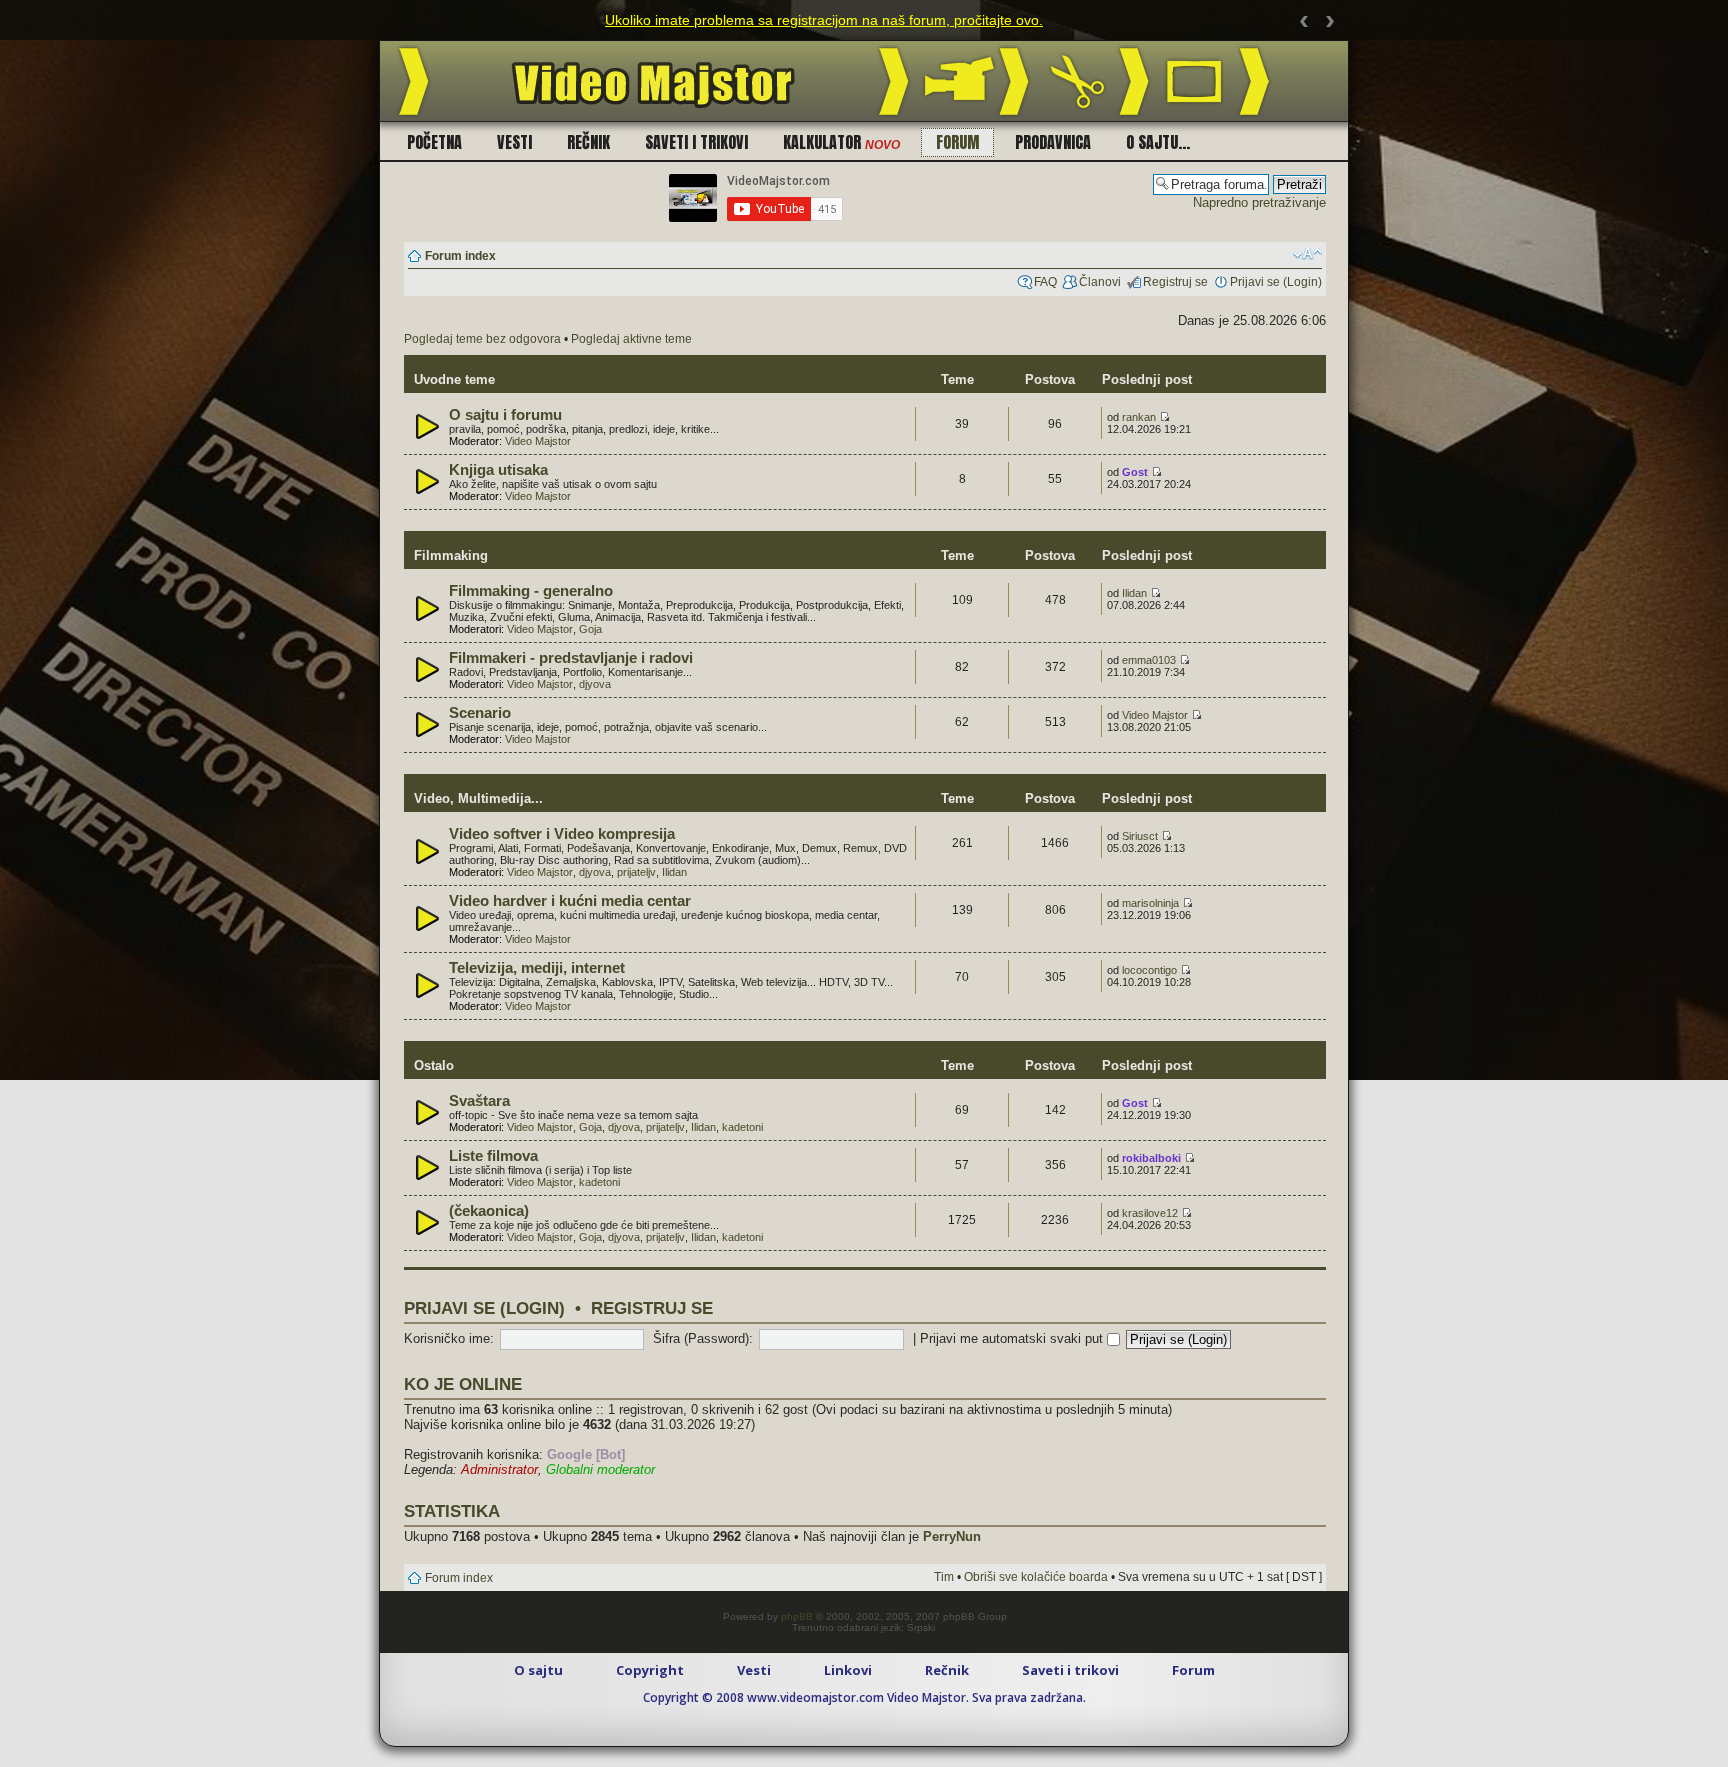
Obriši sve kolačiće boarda (1036, 1577)
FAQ (1045, 282)
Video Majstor (538, 441)
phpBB (797, 1616)
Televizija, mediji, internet (537, 968)
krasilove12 (1150, 1213)
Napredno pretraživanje (1259, 202)
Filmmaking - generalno (531, 591)
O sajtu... (1158, 142)
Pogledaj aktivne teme (631, 339)
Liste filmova (493, 1156)
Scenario (480, 713)
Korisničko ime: (449, 1338)
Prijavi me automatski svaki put (1013, 1338)
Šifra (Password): (703, 1338)
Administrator (499, 1469)
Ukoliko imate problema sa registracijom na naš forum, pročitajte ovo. (824, 20)
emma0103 (1149, 660)
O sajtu (538, 1670)
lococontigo (1149, 970)
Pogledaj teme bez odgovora (482, 339)
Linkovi (848, 1670)
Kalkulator (841, 142)
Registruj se (1175, 282)
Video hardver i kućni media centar (570, 901)
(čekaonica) (489, 1211)
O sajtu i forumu (505, 415)
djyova (595, 684)
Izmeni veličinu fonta (1307, 254)
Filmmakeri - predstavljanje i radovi (571, 658)
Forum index (460, 256)
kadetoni (742, 1127)
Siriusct (1140, 836)
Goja (590, 629)
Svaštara (479, 1101)
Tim (944, 1577)
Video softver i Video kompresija (562, 834)
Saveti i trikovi (696, 142)
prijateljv (636, 872)
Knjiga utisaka (498, 470)
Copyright (650, 1670)
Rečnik (588, 142)
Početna (434, 142)
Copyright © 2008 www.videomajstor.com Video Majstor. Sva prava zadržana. (864, 1697)
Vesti (514, 142)
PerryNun (952, 1536)
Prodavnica (1053, 142)
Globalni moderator (600, 1469)
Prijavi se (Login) (1276, 282)
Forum (957, 142)
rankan (1139, 417)
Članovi (1100, 282)
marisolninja (1150, 903)
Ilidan (1134, 593)
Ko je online (463, 1384)
